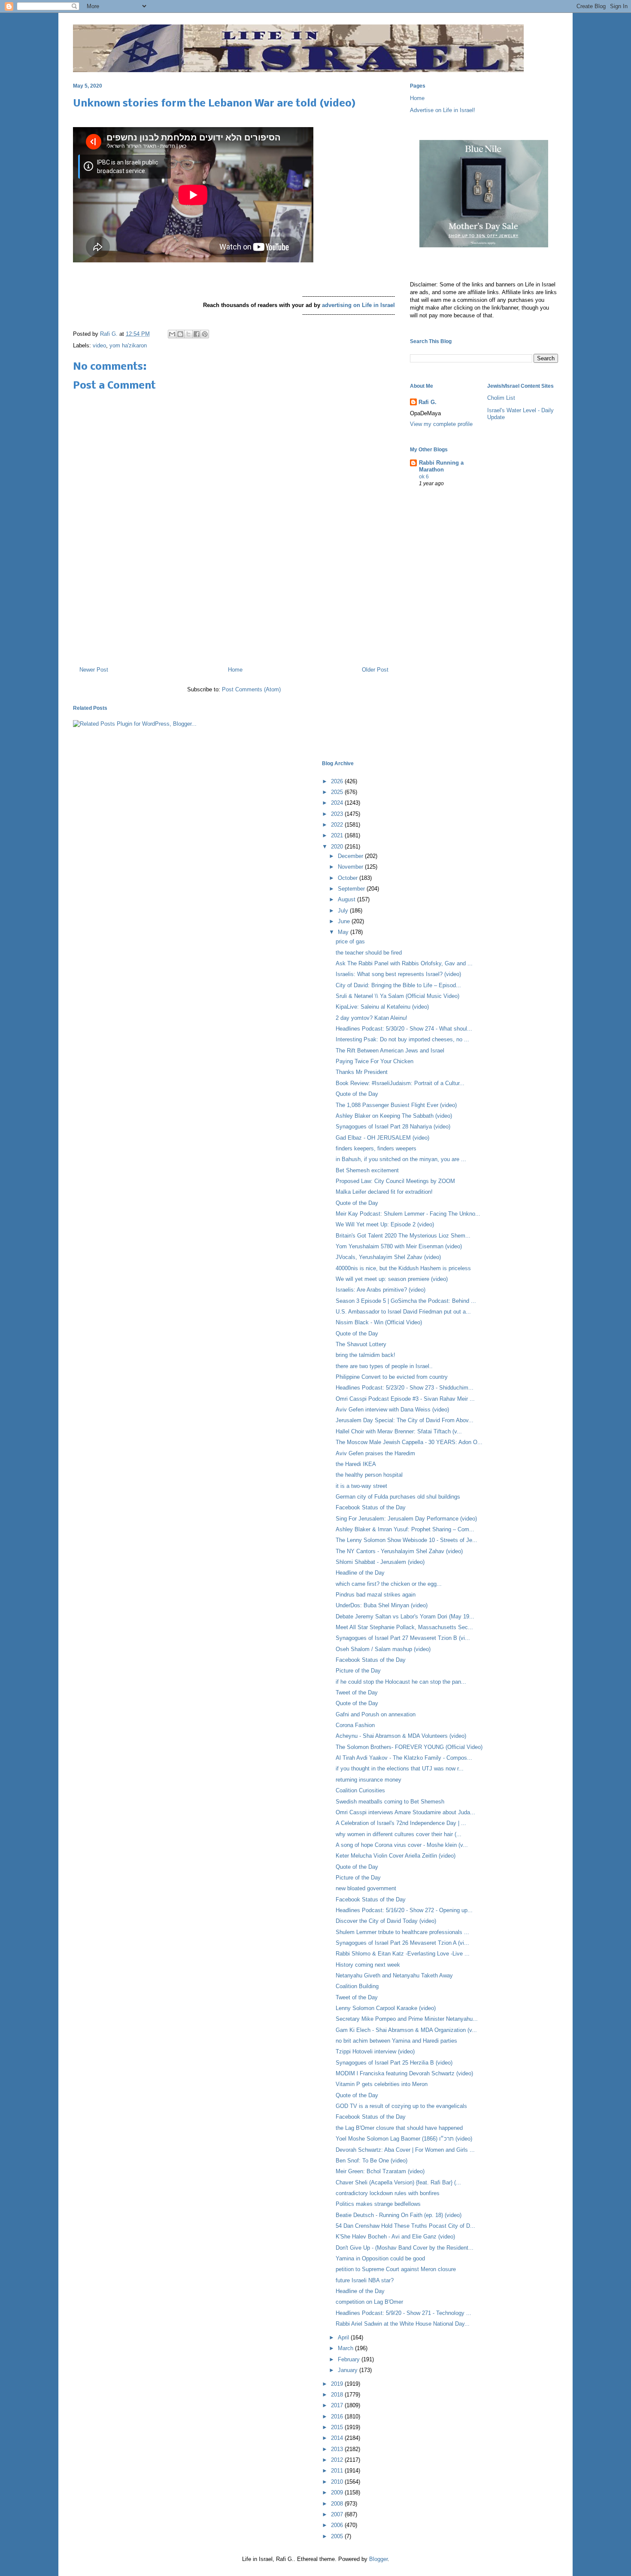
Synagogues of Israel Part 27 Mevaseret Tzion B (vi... (403, 1638)
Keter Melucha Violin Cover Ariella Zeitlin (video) (396, 1856)
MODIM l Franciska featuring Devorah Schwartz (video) (404, 2073)
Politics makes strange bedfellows (378, 2204)
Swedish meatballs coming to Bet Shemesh (390, 1802)
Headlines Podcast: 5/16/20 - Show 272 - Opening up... (404, 1910)
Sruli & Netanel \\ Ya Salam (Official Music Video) (397, 996)
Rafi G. (110, 334)
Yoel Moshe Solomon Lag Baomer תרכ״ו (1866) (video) (404, 2139)
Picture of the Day (358, 1671)
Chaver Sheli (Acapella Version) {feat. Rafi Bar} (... (398, 2182)
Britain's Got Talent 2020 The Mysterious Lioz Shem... (403, 1236)
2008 (338, 2504)
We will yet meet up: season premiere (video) (392, 1279)
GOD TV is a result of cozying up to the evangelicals (401, 2106)
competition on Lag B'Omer (369, 2302)
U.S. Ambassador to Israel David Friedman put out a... (403, 1312)
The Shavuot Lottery (361, 1344)
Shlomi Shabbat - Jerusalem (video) (380, 1562)
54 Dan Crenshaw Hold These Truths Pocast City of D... (405, 2226)
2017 (338, 2405)
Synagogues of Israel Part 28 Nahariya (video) (393, 1127)
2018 (338, 2395)
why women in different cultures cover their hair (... (399, 1834)
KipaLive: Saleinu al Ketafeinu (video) (382, 1007)
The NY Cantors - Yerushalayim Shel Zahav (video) (399, 1551)
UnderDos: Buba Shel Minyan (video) (382, 1605)
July (344, 911)
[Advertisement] (234, 623)
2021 (338, 835)
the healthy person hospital (369, 1475)
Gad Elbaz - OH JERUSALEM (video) (382, 1138)
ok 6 (424, 477)
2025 (338, 792)
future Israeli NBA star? (365, 2280)
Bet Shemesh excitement (367, 1170)
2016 (338, 2416)
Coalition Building (357, 1986)
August (347, 899)
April (344, 2337)
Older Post (375, 670)
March (346, 2348)
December (351, 856)
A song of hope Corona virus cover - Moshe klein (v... (402, 1845)
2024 (338, 803)
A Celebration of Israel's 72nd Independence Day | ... (401, 1823)
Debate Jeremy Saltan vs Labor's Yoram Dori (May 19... (405, 1616)
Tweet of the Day (357, 1692)
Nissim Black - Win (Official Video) (379, 1322)
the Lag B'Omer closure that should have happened (399, 2128)
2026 (338, 781)
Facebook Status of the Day (371, 1507)
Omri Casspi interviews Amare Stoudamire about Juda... (405, 1812)
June (345, 921)
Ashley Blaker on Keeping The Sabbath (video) (394, 1116)
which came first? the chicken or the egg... (389, 1584)
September (352, 889)
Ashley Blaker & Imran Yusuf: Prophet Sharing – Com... (405, 1529)
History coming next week (368, 1965)
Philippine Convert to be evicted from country (392, 1377)
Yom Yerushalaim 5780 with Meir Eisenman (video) (399, 1246)
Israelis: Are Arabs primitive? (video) (381, 1290)
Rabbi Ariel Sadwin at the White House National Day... (403, 2324)
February (350, 2359)
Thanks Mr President (362, 1072)
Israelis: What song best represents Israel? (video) (398, 974)
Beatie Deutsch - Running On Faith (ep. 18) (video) (399, 2215)
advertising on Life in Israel (358, 305)
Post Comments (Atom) (251, 689)
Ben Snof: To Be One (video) (372, 2161)
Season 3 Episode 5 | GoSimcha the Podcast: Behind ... (406, 1301)
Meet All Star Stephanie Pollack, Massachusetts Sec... (404, 1627)
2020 (338, 847)
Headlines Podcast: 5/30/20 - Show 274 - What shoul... (404, 1029)
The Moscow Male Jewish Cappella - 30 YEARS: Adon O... (409, 1442)
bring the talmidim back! (366, 1355)
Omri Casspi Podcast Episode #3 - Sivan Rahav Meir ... (405, 1399)
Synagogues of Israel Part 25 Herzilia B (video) (394, 2063)
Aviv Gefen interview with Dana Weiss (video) (392, 1410)
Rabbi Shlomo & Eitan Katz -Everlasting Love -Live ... (403, 1954)
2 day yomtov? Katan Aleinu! (372, 1018)
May (344, 932)
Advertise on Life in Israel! (443, 110)
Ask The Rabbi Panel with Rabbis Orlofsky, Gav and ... (404, 963)
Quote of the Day (357, 1094)
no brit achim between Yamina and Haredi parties (396, 2041)
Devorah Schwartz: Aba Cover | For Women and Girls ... (405, 2150)
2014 (338, 2438)
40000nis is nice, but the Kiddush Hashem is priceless (403, 1268)
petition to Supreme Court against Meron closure (396, 2269)
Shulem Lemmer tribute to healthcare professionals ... (402, 1932)
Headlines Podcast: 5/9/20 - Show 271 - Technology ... (403, 2313)
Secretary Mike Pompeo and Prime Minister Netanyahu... (407, 2019)
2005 (338, 2536)
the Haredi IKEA (356, 1464)
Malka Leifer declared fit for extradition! (384, 1192)
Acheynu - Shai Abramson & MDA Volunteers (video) (401, 1736)
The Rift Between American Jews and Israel (390, 1051)
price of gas (350, 941)
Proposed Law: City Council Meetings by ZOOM (395, 1181)
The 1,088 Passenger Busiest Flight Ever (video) (396, 1105)
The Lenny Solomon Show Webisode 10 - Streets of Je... (407, 1540)
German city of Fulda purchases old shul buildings (398, 1497)
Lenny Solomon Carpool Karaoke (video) (386, 2008)
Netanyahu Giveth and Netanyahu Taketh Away (394, 1975)
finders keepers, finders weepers (376, 1148)
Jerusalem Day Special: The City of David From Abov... (405, 1420)
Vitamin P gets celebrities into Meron (382, 2084)
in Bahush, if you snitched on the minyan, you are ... (401, 1159)
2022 (338, 825)
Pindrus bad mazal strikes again (376, 1595)
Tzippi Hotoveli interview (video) (375, 2051)
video (99, 345)
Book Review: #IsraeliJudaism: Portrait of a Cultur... (400, 1083)
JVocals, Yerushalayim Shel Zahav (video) (388, 1257)
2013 (338, 2449)
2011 (338, 2471)
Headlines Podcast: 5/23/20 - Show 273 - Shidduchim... (405, 1388)
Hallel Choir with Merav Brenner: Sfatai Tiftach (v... (399, 1431)
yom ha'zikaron (128, 345)
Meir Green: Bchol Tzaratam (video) (380, 2171)
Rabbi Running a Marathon (441, 466)
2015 (338, 2427)
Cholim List (501, 398)
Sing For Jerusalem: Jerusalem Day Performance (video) (406, 1519)
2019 (338, 2384)
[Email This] (172, 334)
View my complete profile (441, 424)
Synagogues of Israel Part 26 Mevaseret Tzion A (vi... (402, 1943)
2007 (338, 2514)
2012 (338, 2460)
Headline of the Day (360, 1573)
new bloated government (366, 1888)
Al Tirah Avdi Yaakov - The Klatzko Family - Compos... (404, 1758)
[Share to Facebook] (197, 334)
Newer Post (94, 670)
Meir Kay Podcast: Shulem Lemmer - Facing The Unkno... (408, 1214)
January (349, 2370)
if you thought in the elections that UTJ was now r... (400, 1769)
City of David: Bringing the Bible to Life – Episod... (398, 985)
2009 (338, 2492)
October (349, 878)
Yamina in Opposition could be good (380, 2258)
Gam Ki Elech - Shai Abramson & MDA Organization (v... (406, 2030)
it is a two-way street (361, 1486)
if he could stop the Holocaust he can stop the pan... (401, 1682)
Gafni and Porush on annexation (376, 1714)
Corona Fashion (355, 1725)
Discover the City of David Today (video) (386, 1921)
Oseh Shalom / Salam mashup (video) (383, 1649)
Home (235, 670)
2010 (338, 2482)
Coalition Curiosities (360, 1790)
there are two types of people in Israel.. (384, 1366)
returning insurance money (369, 1780)
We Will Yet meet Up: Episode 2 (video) (385, 1224)
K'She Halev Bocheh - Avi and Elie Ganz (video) (395, 2237)
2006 (338, 2525)
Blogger (378, 2559)
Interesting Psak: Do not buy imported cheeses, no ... (402, 1039)
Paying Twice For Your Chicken (375, 1061)
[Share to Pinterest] (205, 334)
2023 (338, 814)
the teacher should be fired (369, 953)
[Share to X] (188, 334)
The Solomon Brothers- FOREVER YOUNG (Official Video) (409, 1747)
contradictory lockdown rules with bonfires (388, 2193)
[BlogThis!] (180, 334)
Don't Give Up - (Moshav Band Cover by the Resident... (405, 2248)
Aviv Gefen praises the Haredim (375, 1453)
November (351, 867)
